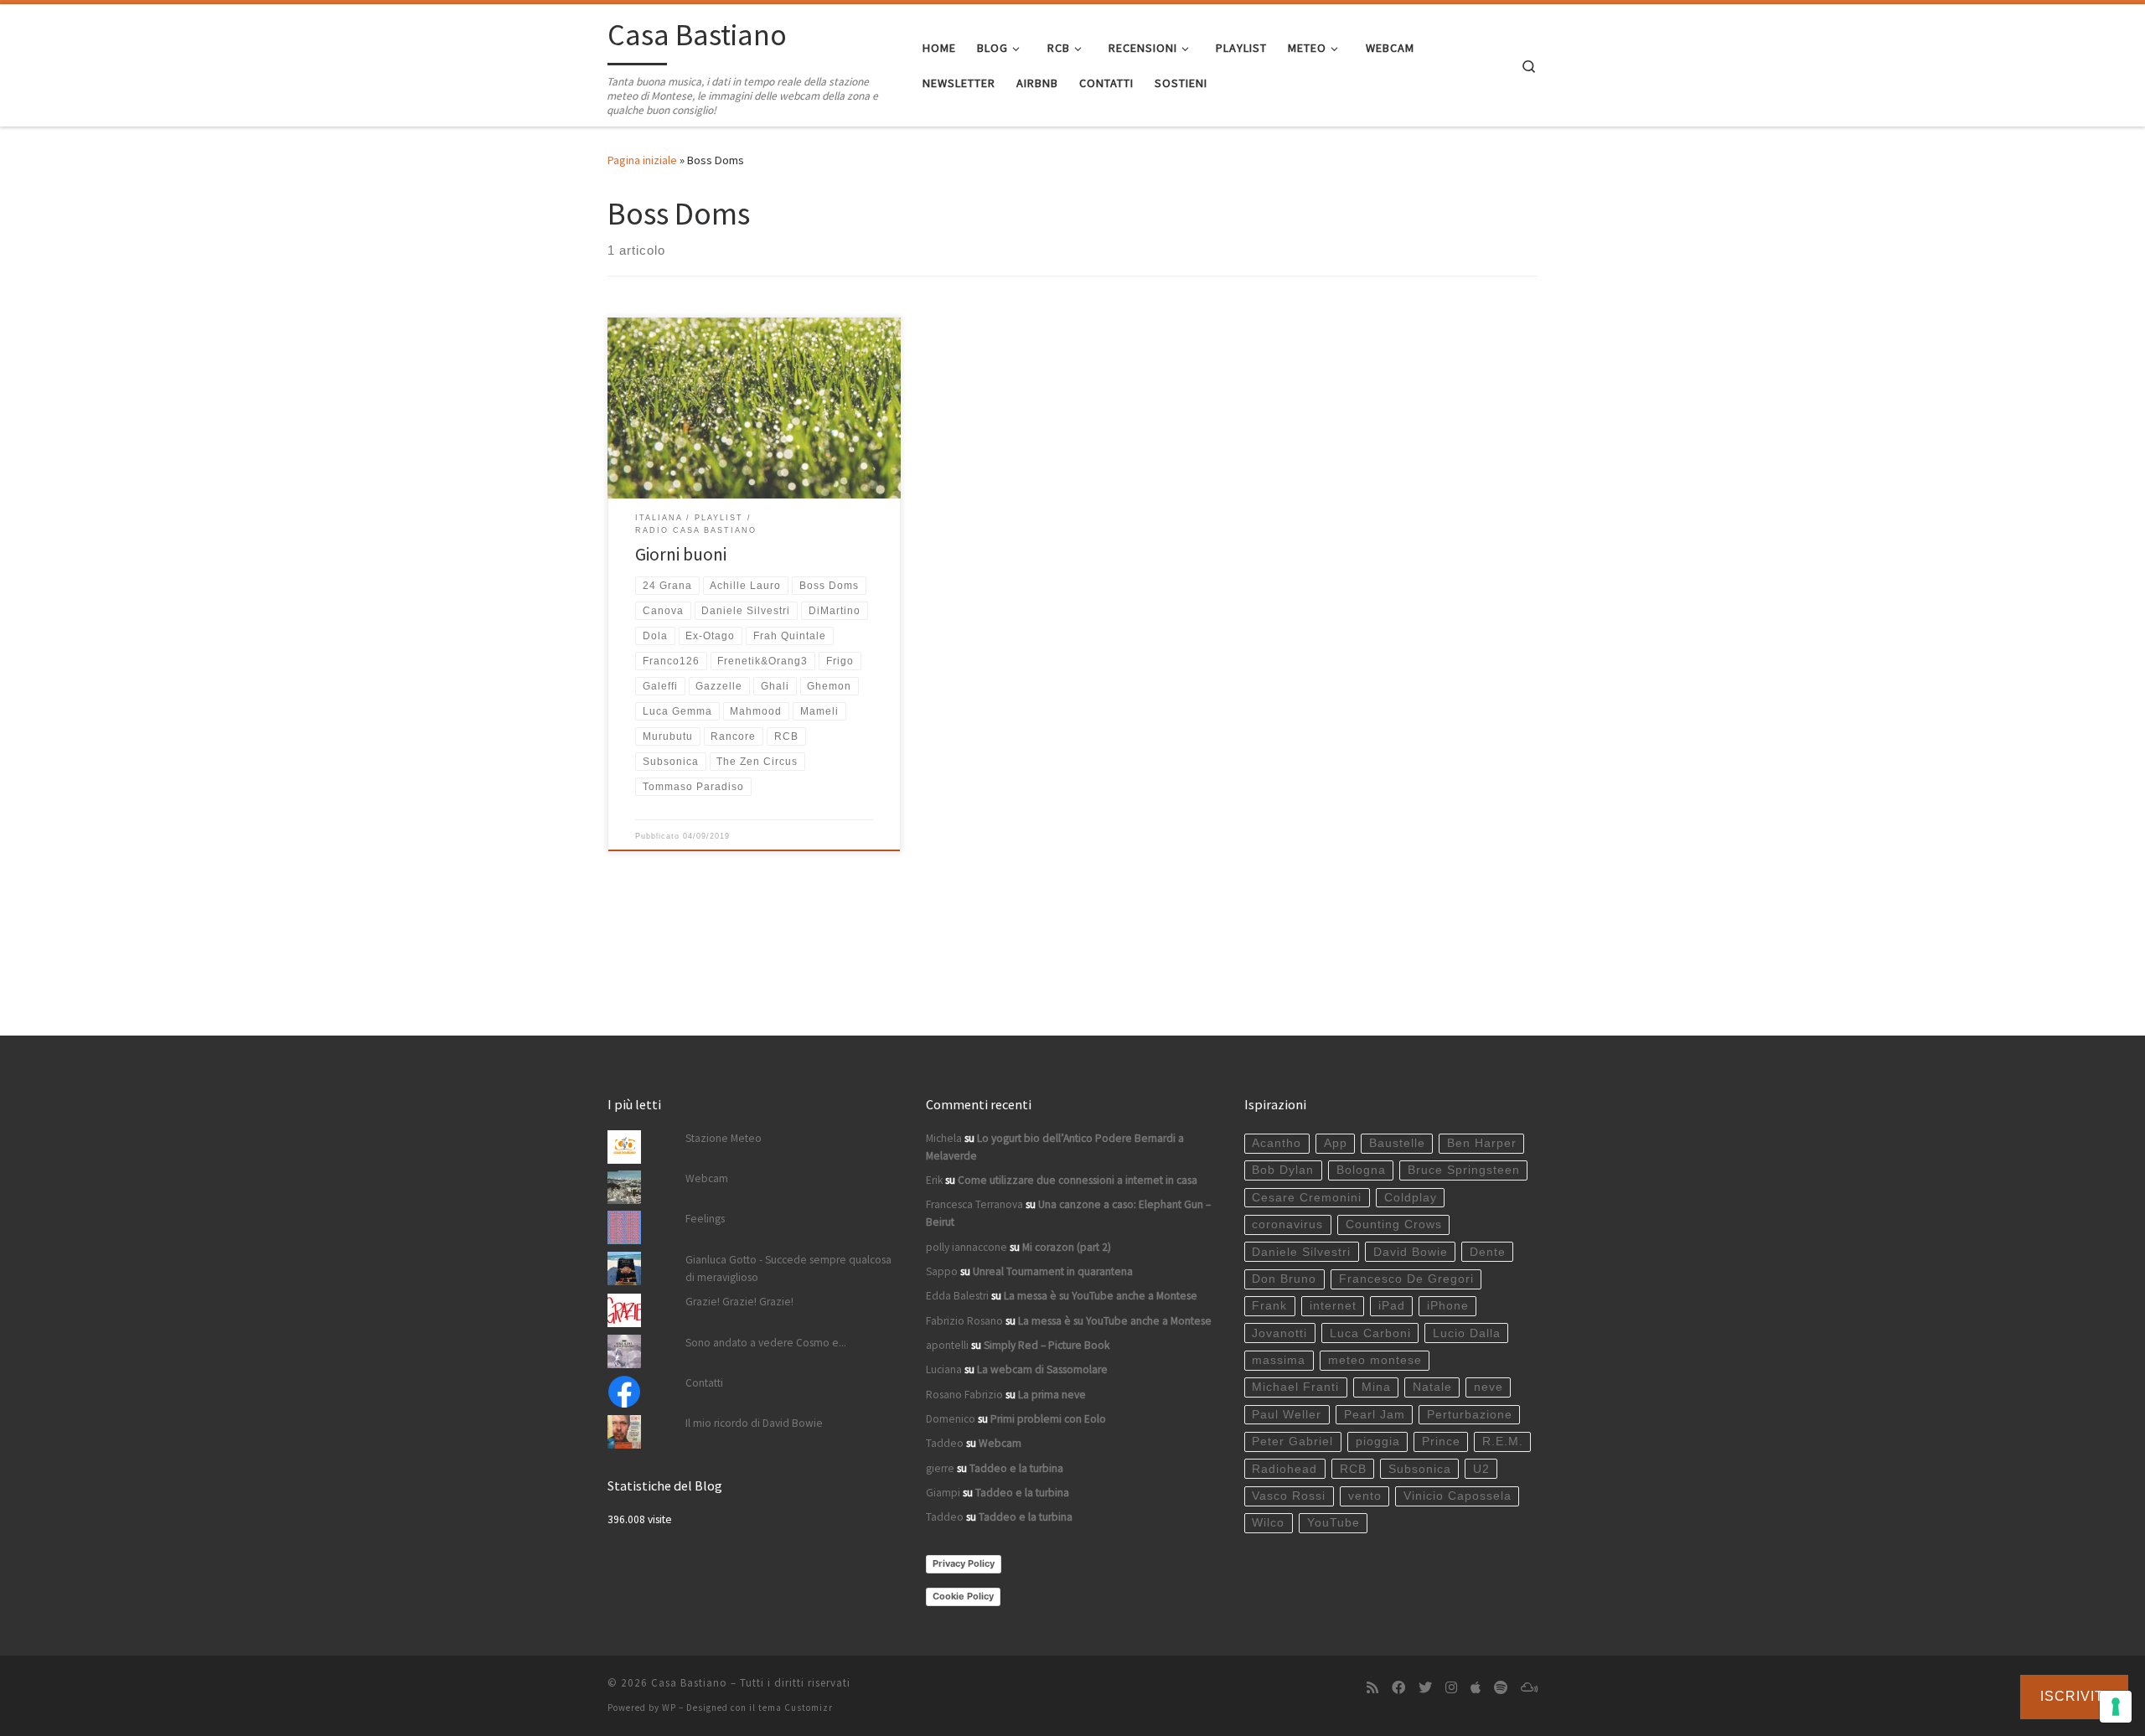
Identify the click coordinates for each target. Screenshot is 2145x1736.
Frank (1269, 1306)
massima (1279, 1360)
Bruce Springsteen (1464, 1170)
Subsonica (1420, 1469)
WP (669, 1708)
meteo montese (1375, 1360)
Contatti (704, 1383)
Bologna (1361, 1170)
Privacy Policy (964, 1563)
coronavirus (1287, 1224)
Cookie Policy (963, 1596)
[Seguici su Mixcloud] (1529, 1688)
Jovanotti (1279, 1333)
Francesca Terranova (974, 1204)
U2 (1481, 1469)
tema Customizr (796, 1708)
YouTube (1334, 1523)
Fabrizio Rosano (964, 1321)
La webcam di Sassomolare (1042, 1369)
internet (1333, 1306)
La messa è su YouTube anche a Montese (1101, 1296)
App (1336, 1143)
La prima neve (1052, 1395)
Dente (1488, 1252)
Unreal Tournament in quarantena (1053, 1271)
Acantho (1277, 1143)
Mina (1376, 1387)
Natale (1432, 1387)
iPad (1392, 1306)
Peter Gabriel (1292, 1441)
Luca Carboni (1370, 1333)
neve (1489, 1387)
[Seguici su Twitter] (1425, 1688)
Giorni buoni (681, 554)
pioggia (1378, 1441)
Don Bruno (1284, 1279)
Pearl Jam (1375, 1415)
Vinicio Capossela (1458, 1496)
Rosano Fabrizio (964, 1395)
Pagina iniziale (642, 160)
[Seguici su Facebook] (1398, 1688)
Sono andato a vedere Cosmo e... (766, 1343)
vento (1365, 1496)
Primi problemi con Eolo (1048, 1419)
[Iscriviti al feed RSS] (1372, 1688)
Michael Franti (1295, 1387)
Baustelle (1397, 1143)
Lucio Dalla (1467, 1333)
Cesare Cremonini (1307, 1198)
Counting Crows (1394, 1224)
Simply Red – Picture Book (1047, 1345)
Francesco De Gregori (1406, 1279)
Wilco (1268, 1523)
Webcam (707, 1178)
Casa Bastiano (689, 1683)
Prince (1441, 1441)
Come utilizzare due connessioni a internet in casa (1078, 1180)
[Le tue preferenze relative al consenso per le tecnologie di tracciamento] (2116, 1707)
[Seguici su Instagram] (1451, 1688)
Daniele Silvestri (1301, 1252)
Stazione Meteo (724, 1138)
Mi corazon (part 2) (1067, 1247)
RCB (1353, 1469)
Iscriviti (2074, 1696)
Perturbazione (1470, 1415)
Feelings (705, 1219)
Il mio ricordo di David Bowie (754, 1423)
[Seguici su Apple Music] (1476, 1688)
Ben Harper (1482, 1143)
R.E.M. (1503, 1441)
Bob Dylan (1283, 1170)
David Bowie (1411, 1252)
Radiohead (1284, 1469)
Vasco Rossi (1289, 1496)
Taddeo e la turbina (1016, 1468)
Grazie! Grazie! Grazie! (739, 1302)
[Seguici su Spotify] (1501, 1688)
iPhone (1448, 1306)
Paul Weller (1287, 1415)
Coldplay (1411, 1198)
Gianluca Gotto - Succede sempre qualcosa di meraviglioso (788, 1268)
